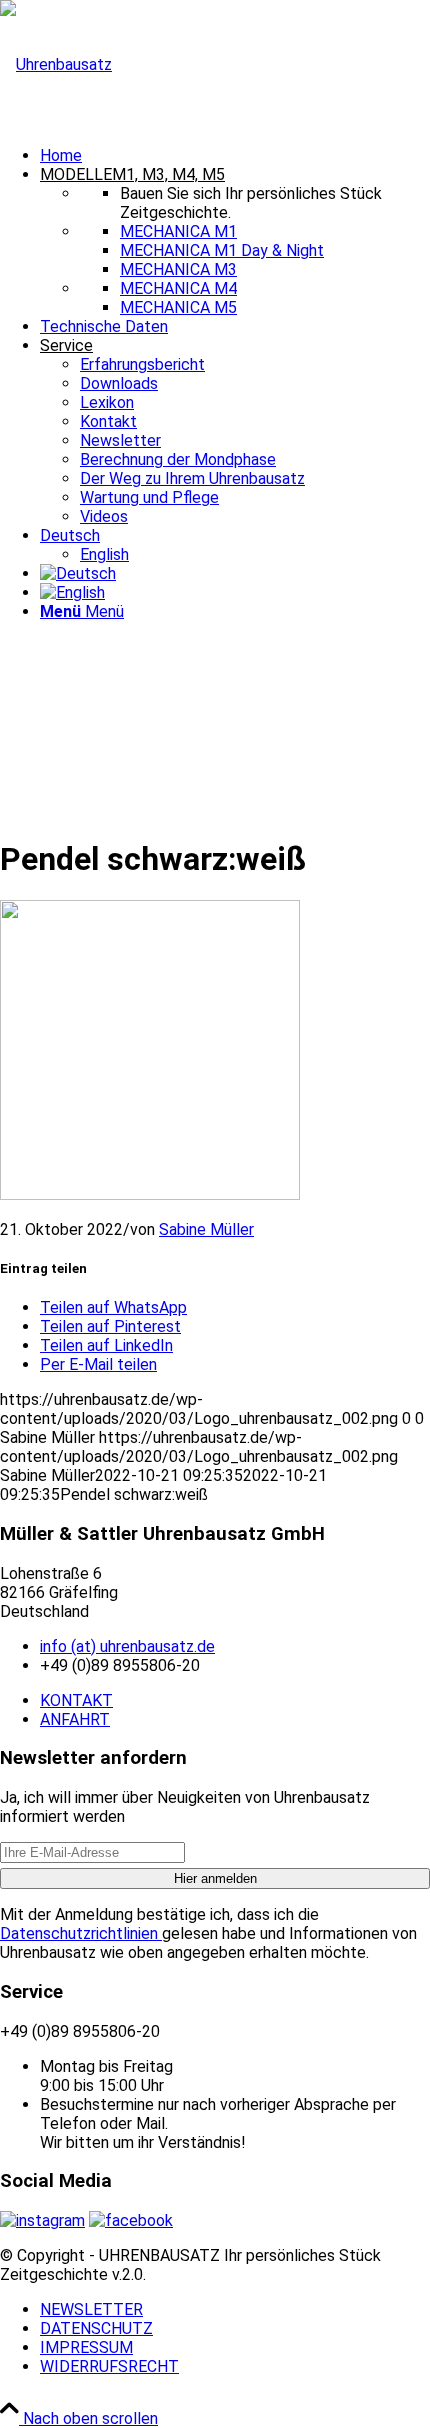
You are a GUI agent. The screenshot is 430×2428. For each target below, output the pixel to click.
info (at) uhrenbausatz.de (127, 1646)
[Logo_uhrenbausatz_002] (56, 64)
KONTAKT (76, 1700)
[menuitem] (235, 155)
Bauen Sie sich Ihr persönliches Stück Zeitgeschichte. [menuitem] (251, 203)
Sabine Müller (206, 1229)
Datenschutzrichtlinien (81, 1933)
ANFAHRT (75, 1719)
